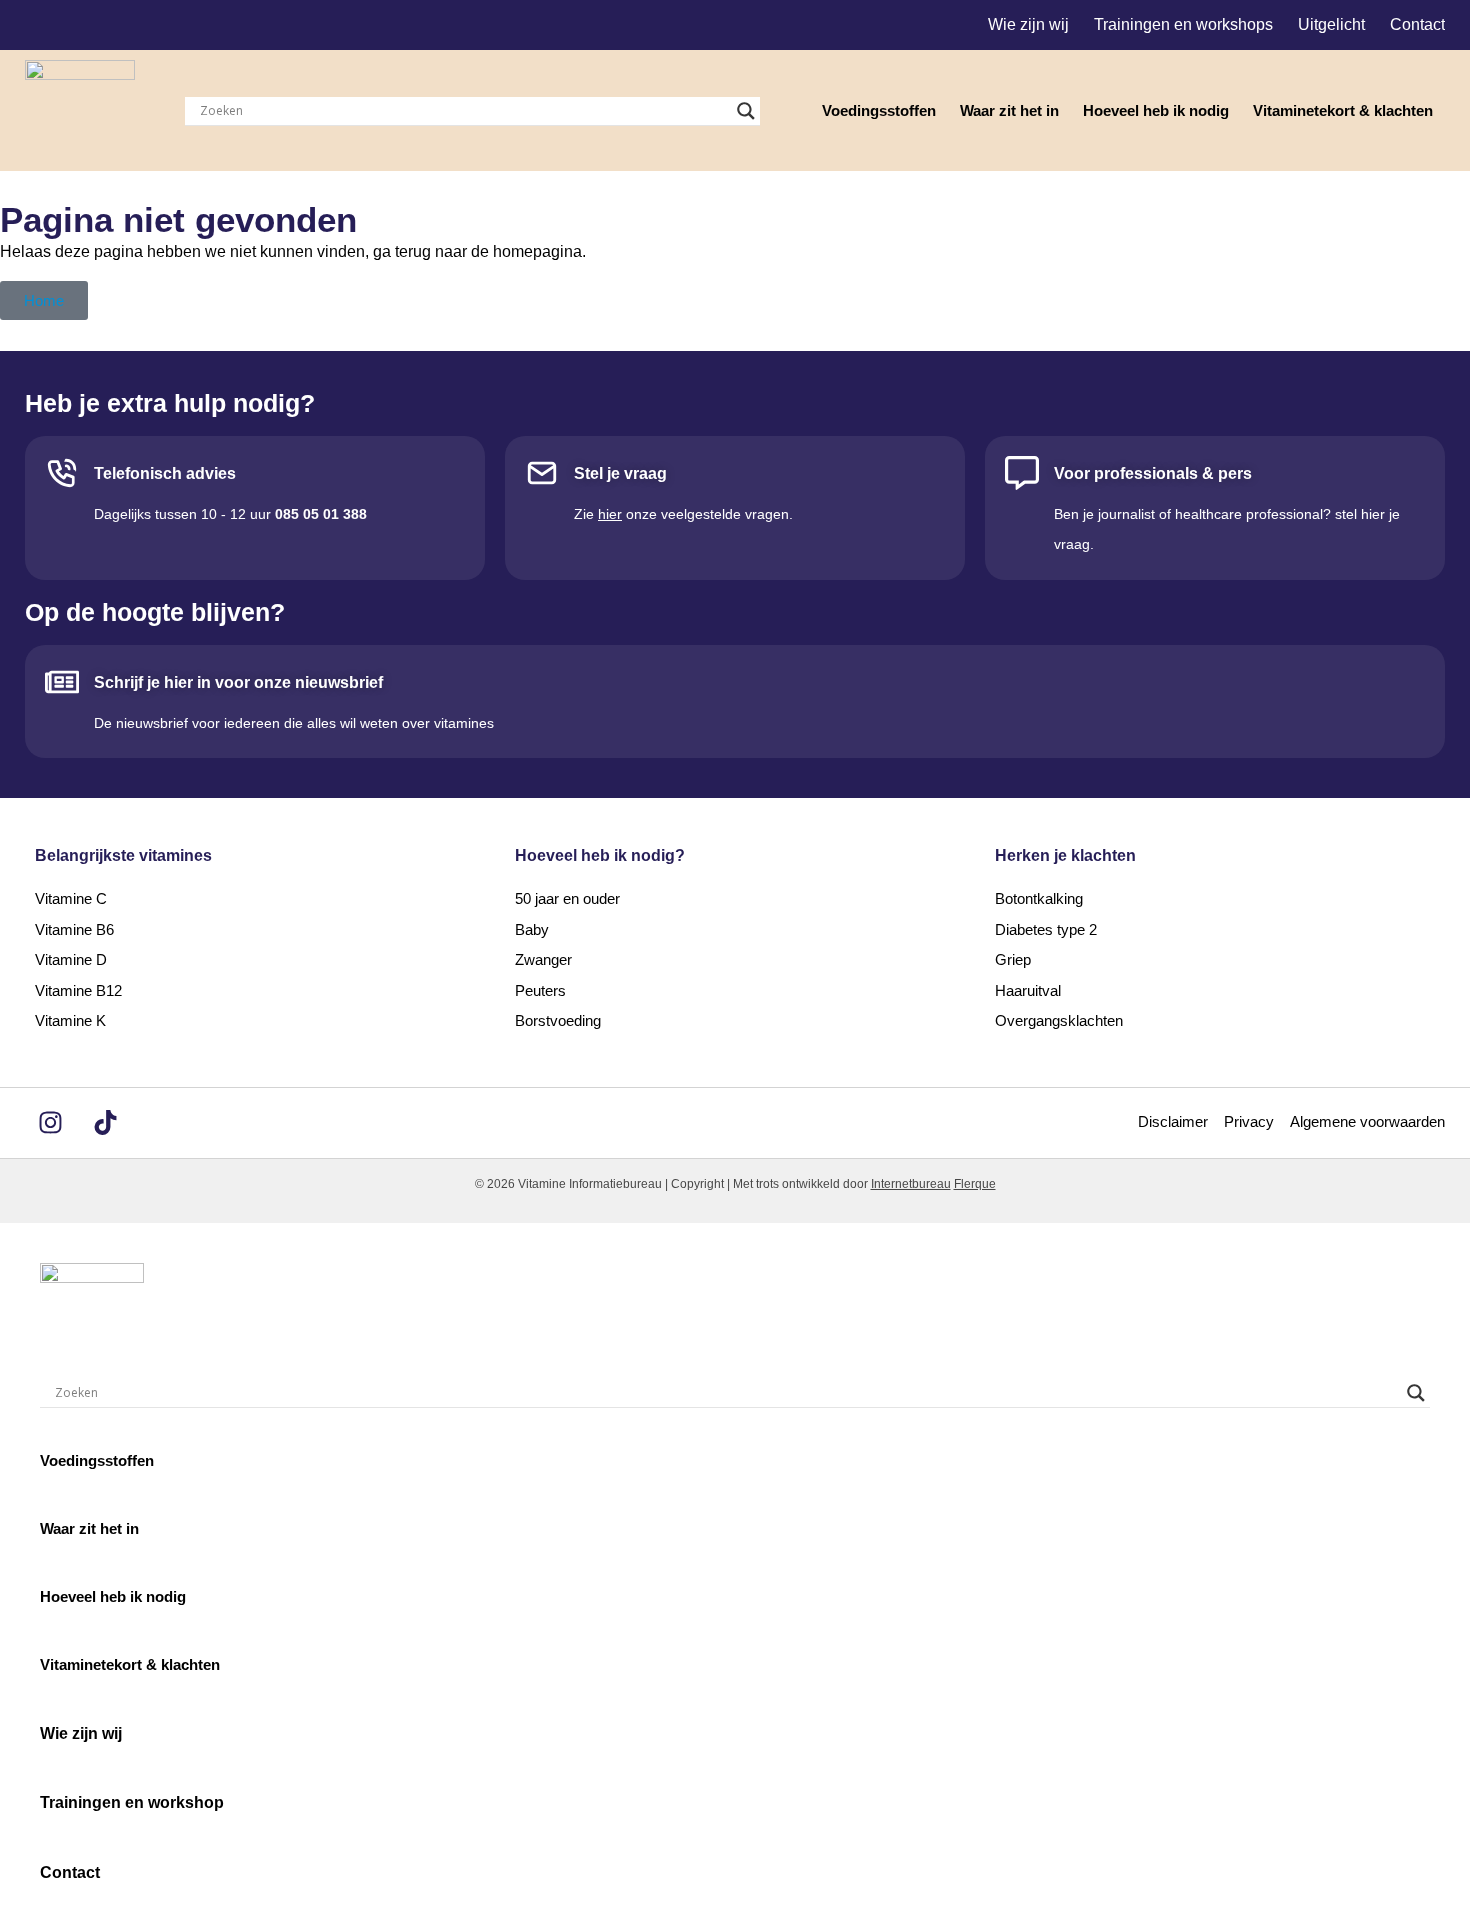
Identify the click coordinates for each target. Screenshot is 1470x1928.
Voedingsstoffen (879, 110)
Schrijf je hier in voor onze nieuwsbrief (238, 682)
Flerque (975, 1184)
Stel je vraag (620, 473)
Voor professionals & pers (1153, 473)
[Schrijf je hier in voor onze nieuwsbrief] (62, 682)
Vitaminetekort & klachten (1343, 110)
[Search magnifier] (746, 111)
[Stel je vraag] (542, 473)
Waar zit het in (1009, 110)
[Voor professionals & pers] (1022, 473)
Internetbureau (911, 1184)
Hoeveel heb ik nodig (1156, 110)
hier (610, 514)
